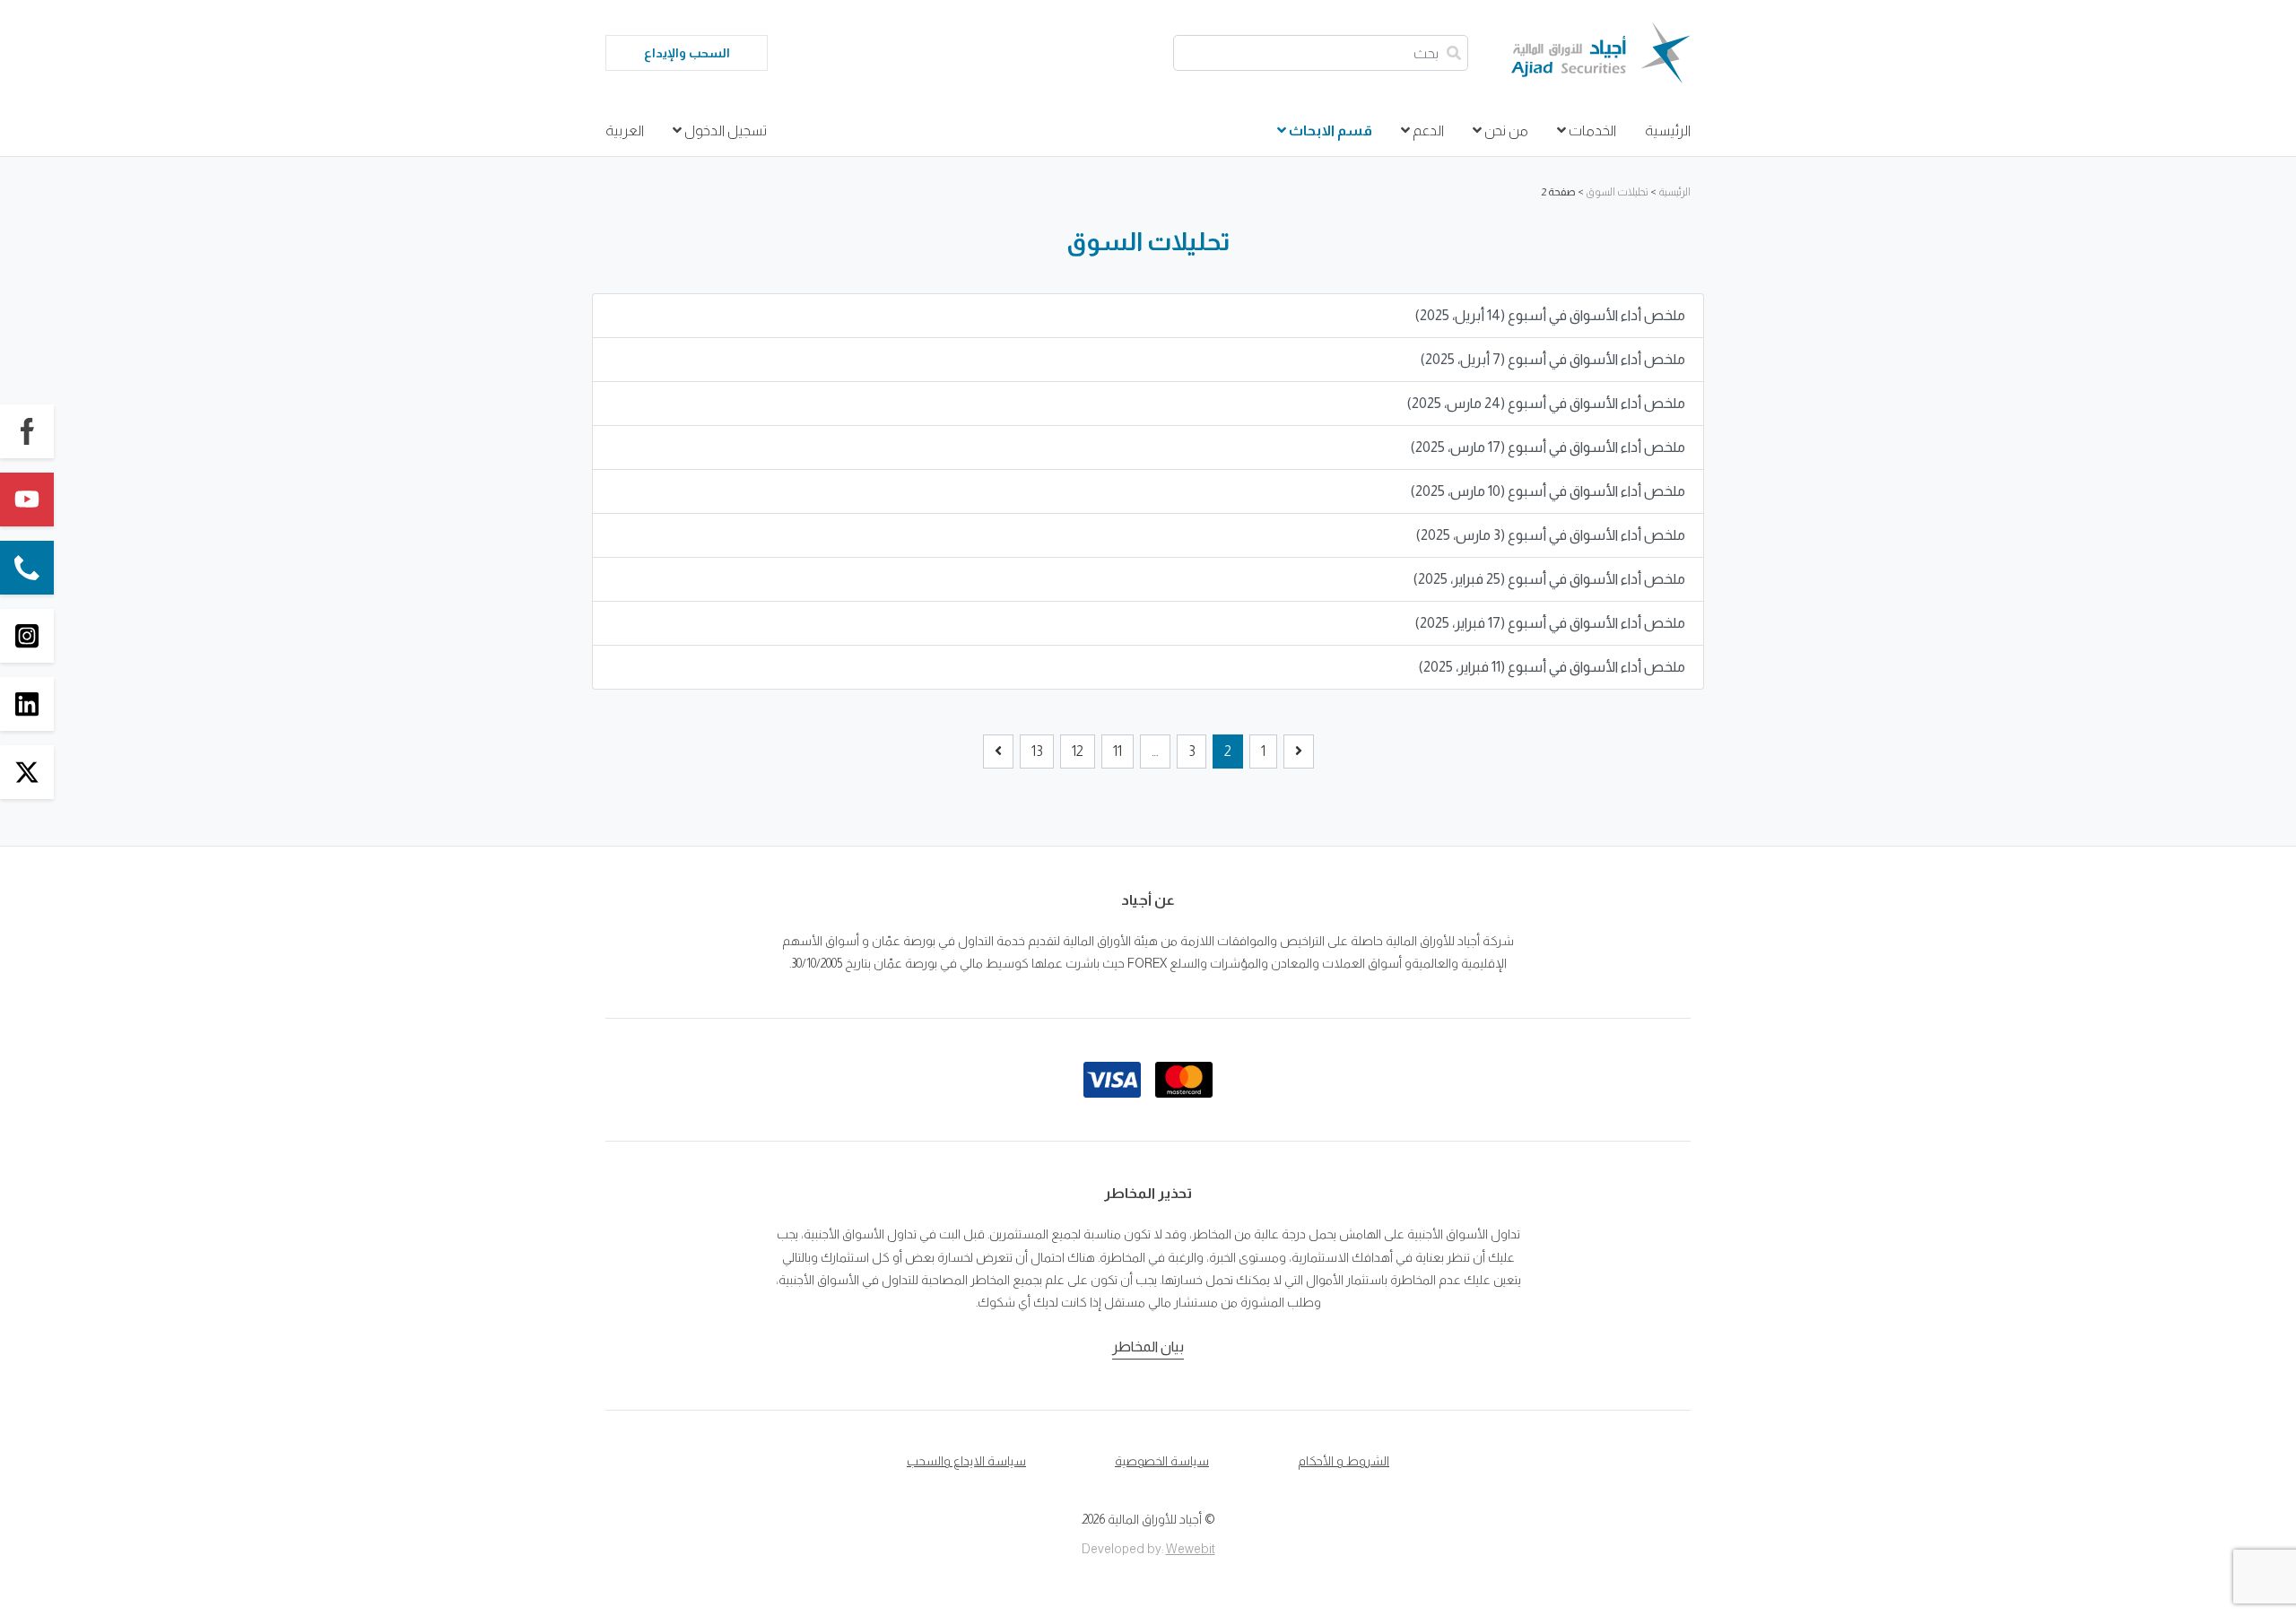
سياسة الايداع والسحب (966, 1461)
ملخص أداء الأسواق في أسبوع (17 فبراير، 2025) (1550, 623)
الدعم (1427, 130)
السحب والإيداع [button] (687, 53)
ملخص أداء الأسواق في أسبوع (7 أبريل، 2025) (1553, 359)
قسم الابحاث (1329, 130)
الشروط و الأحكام (1344, 1461)
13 (1037, 751)
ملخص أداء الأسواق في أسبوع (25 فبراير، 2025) (1549, 579)
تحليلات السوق (1617, 192)
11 (1118, 751)
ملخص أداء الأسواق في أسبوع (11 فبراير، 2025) (1552, 667)
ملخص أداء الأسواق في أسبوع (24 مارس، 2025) (1546, 403)
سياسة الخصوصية (1162, 1461)
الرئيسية (1668, 130)
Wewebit (1191, 1549)
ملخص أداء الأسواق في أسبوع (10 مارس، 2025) (1548, 491)
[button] (27, 431)
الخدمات (1591, 130)
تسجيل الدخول (724, 130)
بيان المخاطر (1148, 1347)
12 (1078, 751)
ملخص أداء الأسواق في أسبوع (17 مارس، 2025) (1548, 447)
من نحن (1505, 130)
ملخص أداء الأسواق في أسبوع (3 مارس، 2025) (1551, 535)
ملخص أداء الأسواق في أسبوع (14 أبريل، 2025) (1550, 315)
